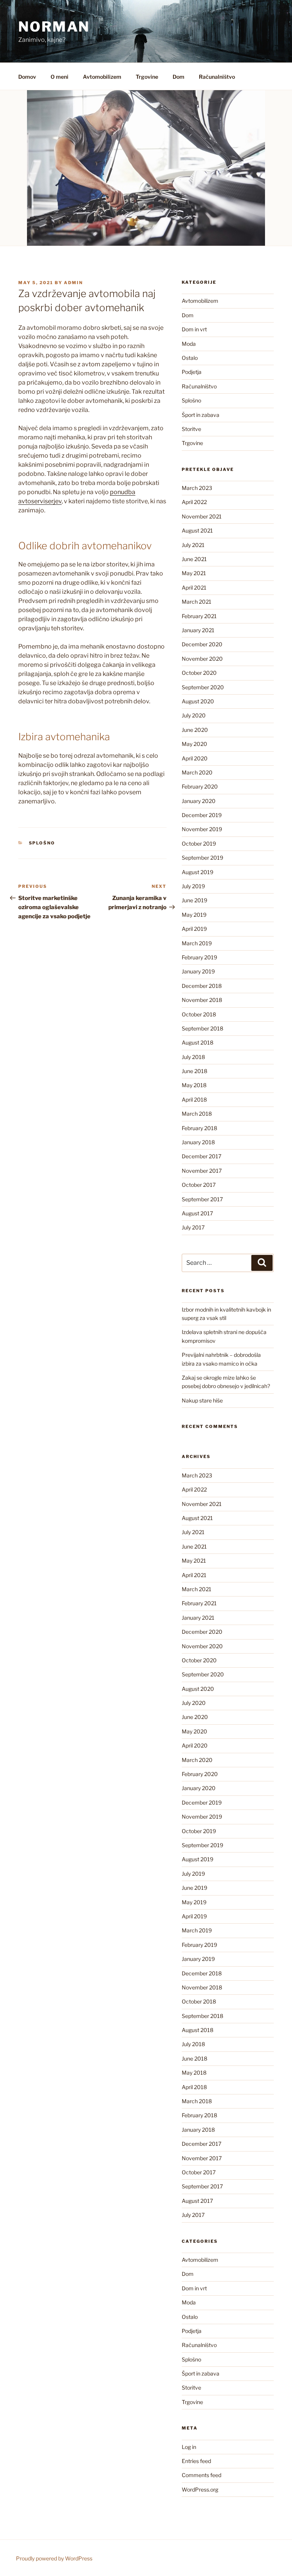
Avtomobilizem (102, 77)
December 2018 (202, 986)
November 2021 (202, 516)
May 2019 (194, 915)
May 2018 (194, 1085)
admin (73, 283)
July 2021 (193, 545)
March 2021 (197, 602)
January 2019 (198, 971)
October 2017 (199, 1185)
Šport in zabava (201, 415)
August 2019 (198, 872)
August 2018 (198, 1042)
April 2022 (194, 502)
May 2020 (194, 744)
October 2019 (199, 844)
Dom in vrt (194, 329)
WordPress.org (200, 2489)
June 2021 (194, 559)
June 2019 (194, 900)
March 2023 (197, 488)
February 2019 (199, 957)
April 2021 (194, 588)
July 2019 (193, 886)
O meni (60, 77)
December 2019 (202, 815)
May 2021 (194, 573)
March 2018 (197, 1114)
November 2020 (202, 659)
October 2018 (199, 1014)
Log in (189, 2447)
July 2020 (194, 715)
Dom (179, 77)
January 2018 (198, 1142)
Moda (189, 344)
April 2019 (194, 929)
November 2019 (202, 829)
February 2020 (200, 786)
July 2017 (193, 1227)
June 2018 (194, 1071)
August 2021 (197, 530)
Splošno (42, 843)
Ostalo (190, 358)
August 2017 (197, 1213)
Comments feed (202, 2475)
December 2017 (202, 1156)
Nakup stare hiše (202, 1400)
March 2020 (197, 772)
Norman (54, 27)
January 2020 (199, 801)
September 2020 (203, 687)
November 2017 (202, 1171)
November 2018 (202, 1000)
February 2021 (199, 616)
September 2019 (202, 858)
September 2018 (202, 1028)
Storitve (191, 429)
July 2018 (193, 1057)
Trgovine (147, 77)
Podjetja (192, 372)
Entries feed (196, 2461)
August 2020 (198, 701)
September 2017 (202, 1199)
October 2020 (199, 673)
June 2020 (195, 730)
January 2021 (198, 630)
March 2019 (197, 943)
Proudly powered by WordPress (54, 2558)
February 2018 (199, 1128)
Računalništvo (217, 77)
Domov (27, 77)
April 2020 (195, 758)
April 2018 (194, 1100)
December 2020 (202, 644)
